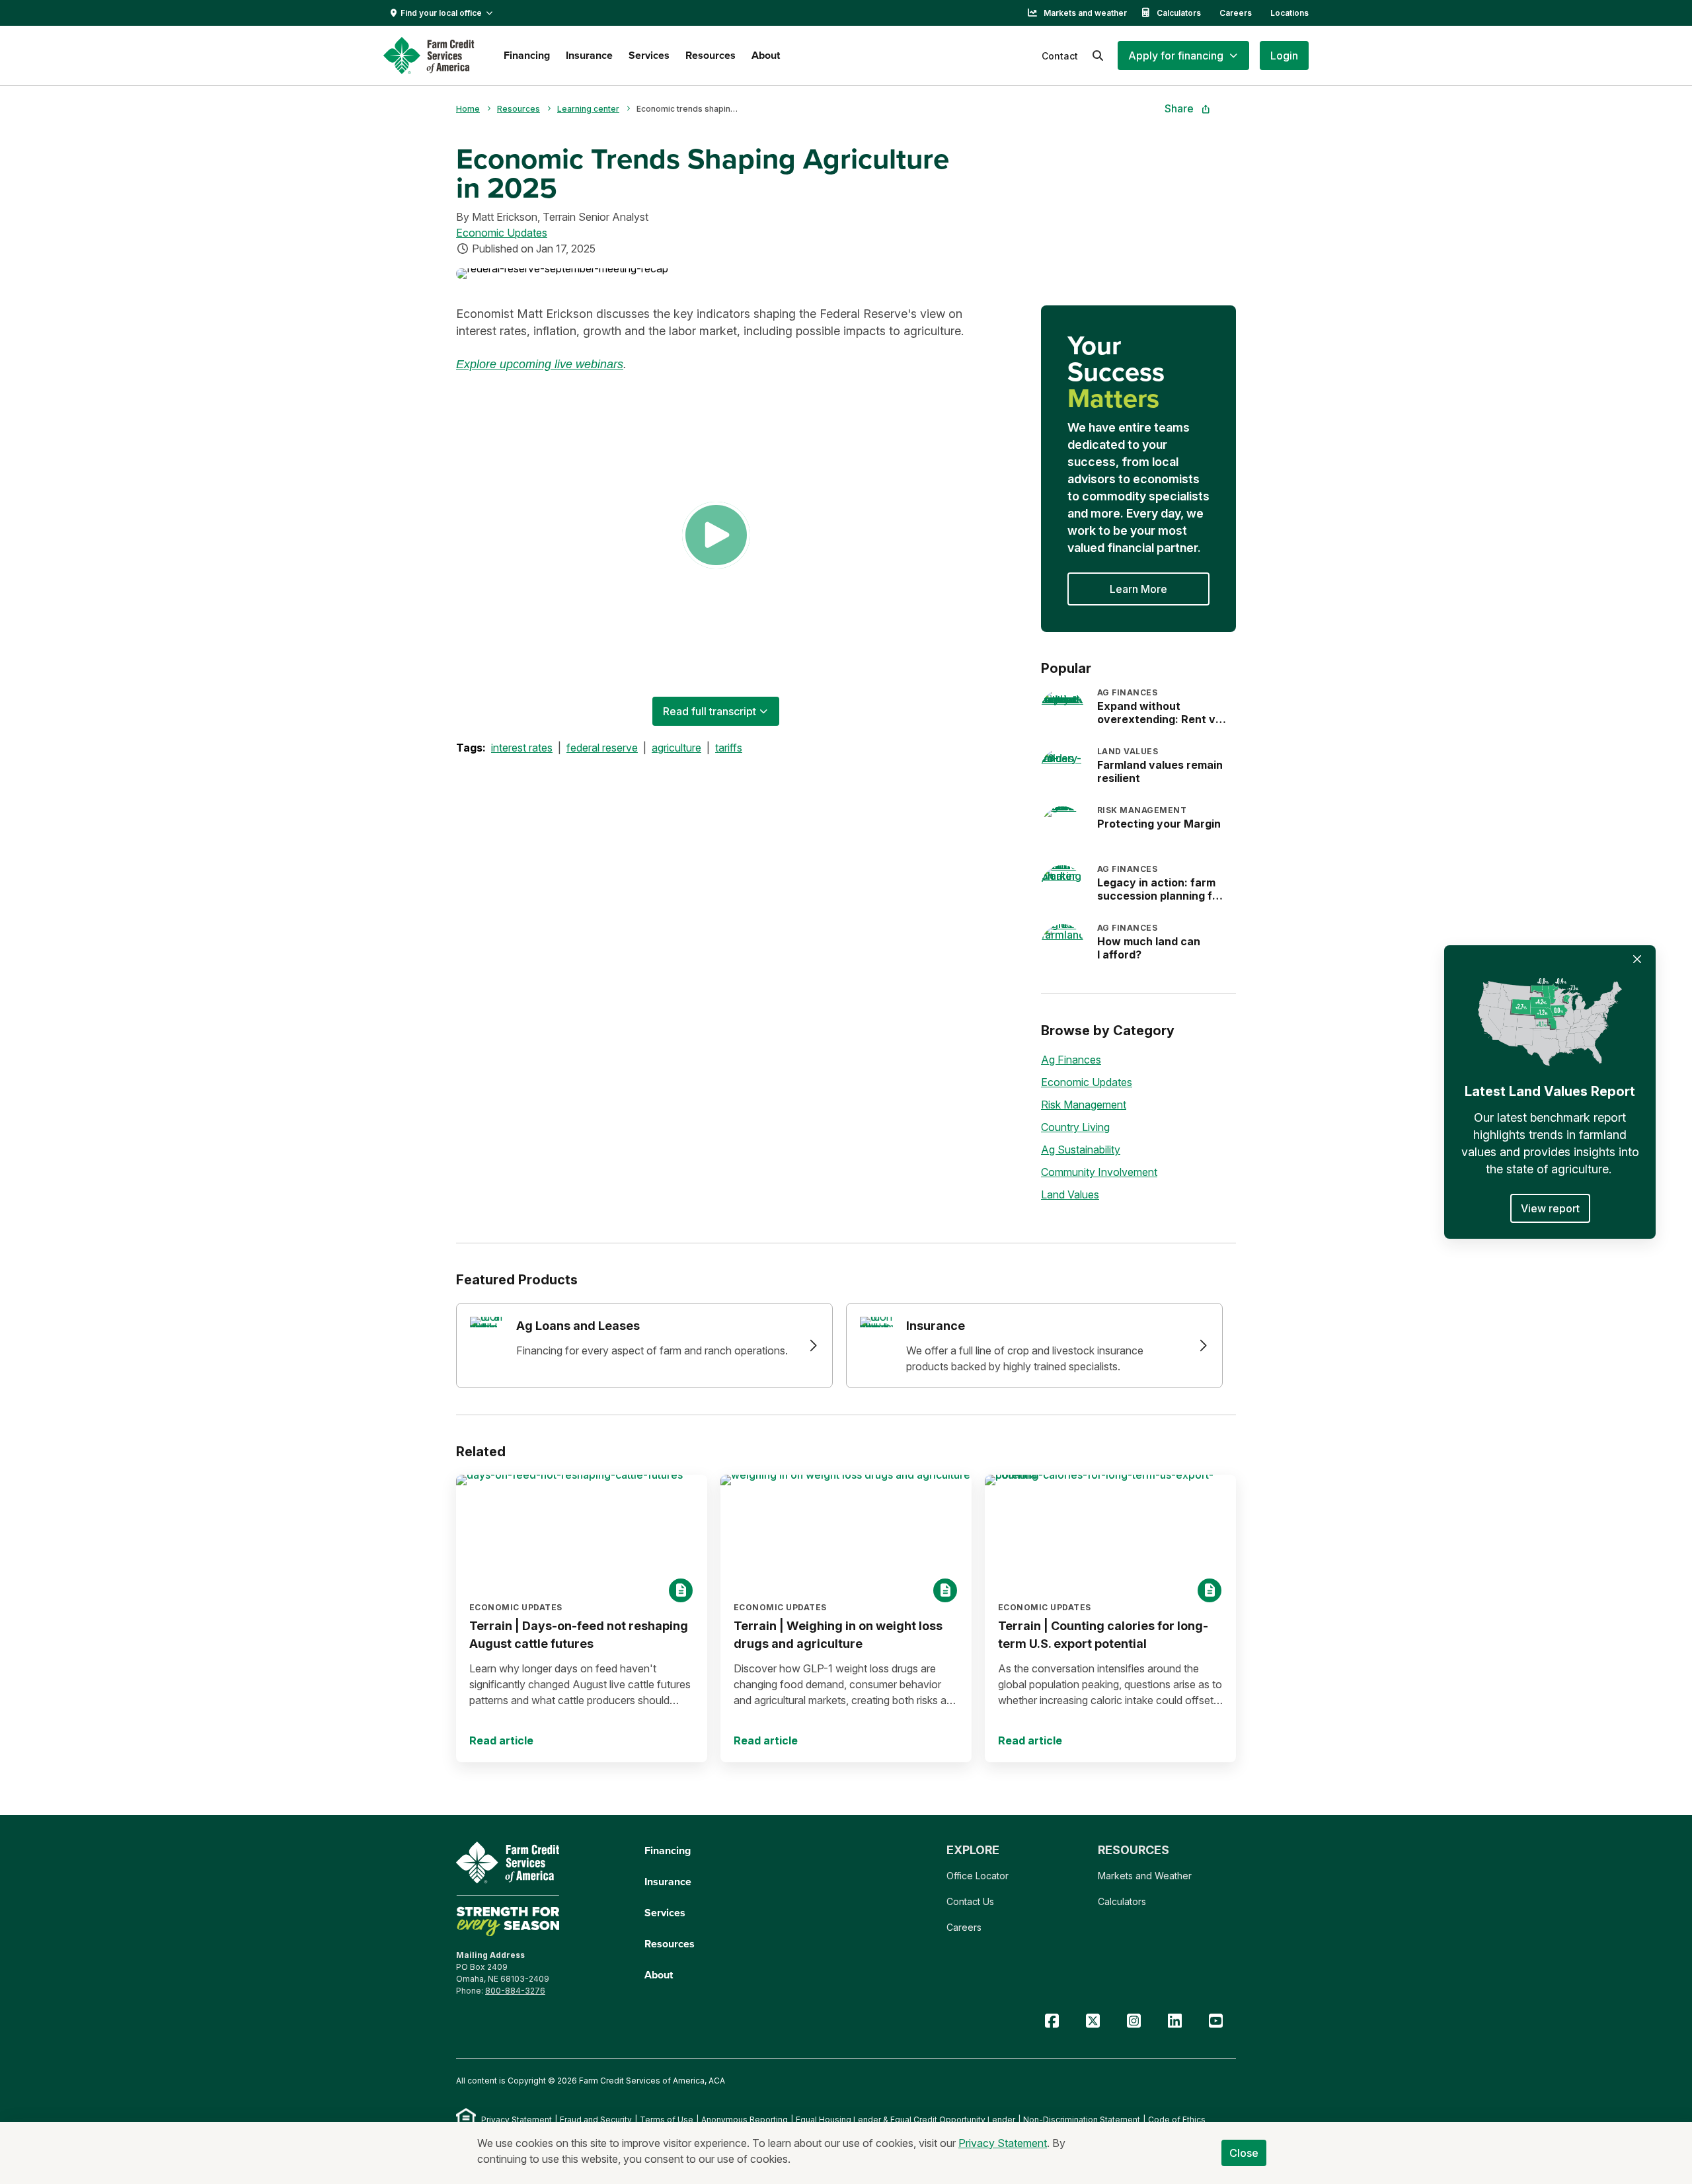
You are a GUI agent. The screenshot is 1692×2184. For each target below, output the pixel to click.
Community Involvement (1099, 1172)
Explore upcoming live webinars (540, 364)
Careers (1236, 13)
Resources (711, 55)
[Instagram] (1134, 2021)
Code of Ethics (1177, 2120)
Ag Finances (1071, 1060)
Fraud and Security (596, 2120)
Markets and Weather (1145, 1876)
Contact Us (970, 1901)
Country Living (1075, 1127)
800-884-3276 (515, 1991)
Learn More (1138, 589)
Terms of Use (667, 2120)
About (766, 55)
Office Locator (978, 1876)
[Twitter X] (1093, 2021)
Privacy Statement (517, 2120)
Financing (527, 55)
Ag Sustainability (1081, 1150)
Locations (1289, 13)
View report (1550, 1208)
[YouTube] (1215, 2021)
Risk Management (1084, 1105)
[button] (1183, 56)
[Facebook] (1052, 2021)
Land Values (1070, 1194)
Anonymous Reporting (745, 2120)
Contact (1060, 56)
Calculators (1179, 13)
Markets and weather (1085, 13)
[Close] (1637, 959)
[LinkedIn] (1174, 2021)
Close (1244, 2153)
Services (649, 55)
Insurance (589, 55)
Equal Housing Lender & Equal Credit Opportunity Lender (905, 2120)
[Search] (1098, 56)
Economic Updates (502, 233)
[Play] (716, 535)
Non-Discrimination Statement (1082, 2120)
